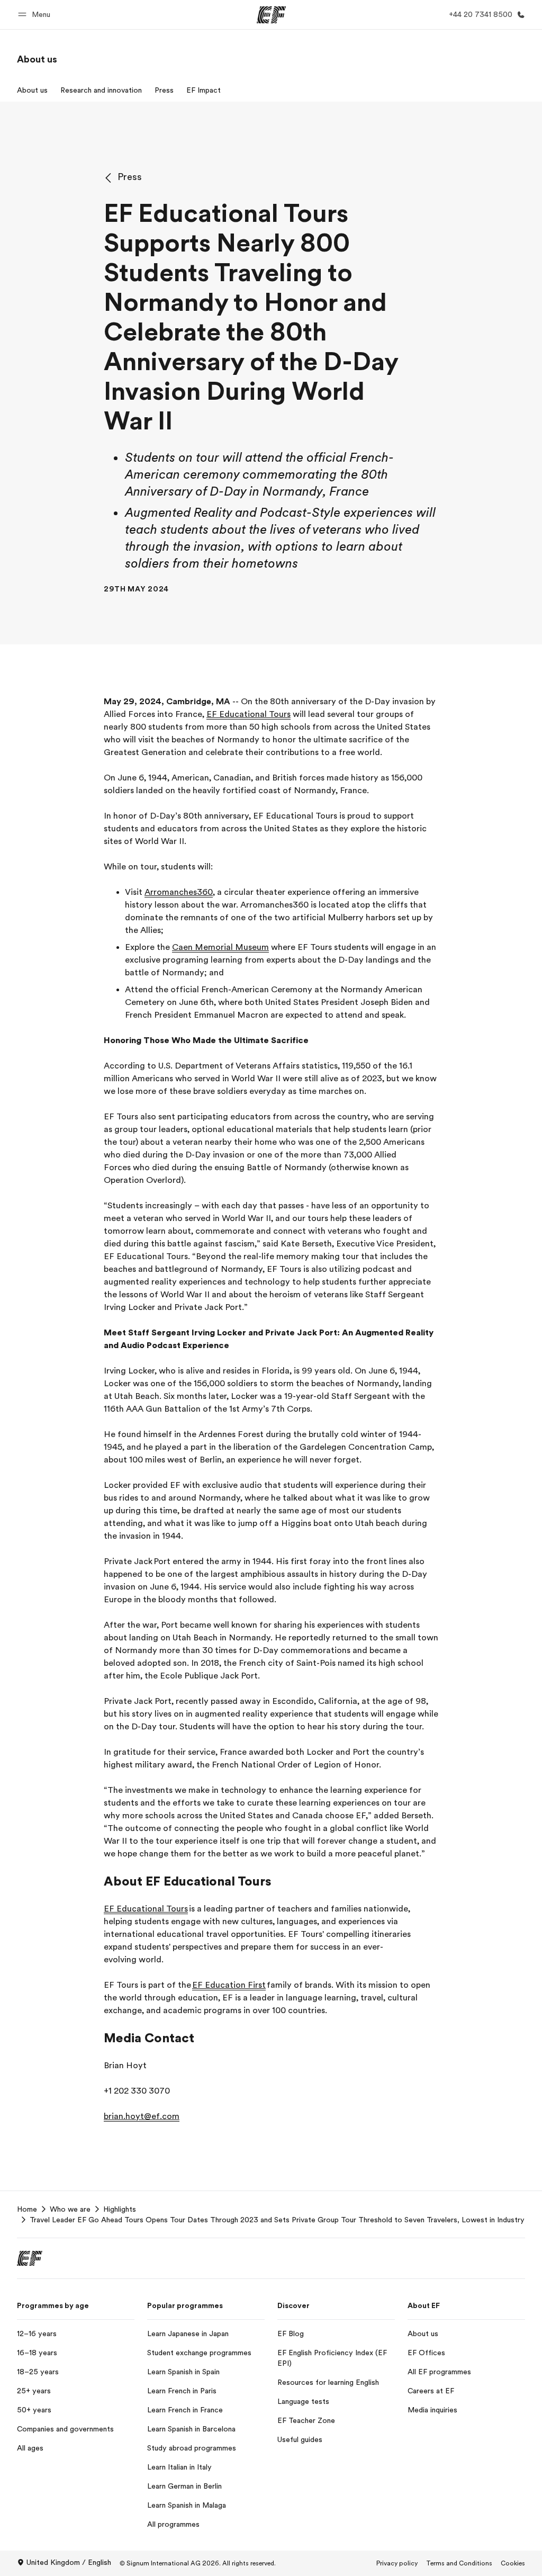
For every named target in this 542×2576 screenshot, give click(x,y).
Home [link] (27, 2209)
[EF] (271, 15)
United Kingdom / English (69, 2562)
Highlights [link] (120, 2209)
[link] (37, 59)
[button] (36, 15)
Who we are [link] (70, 2209)
